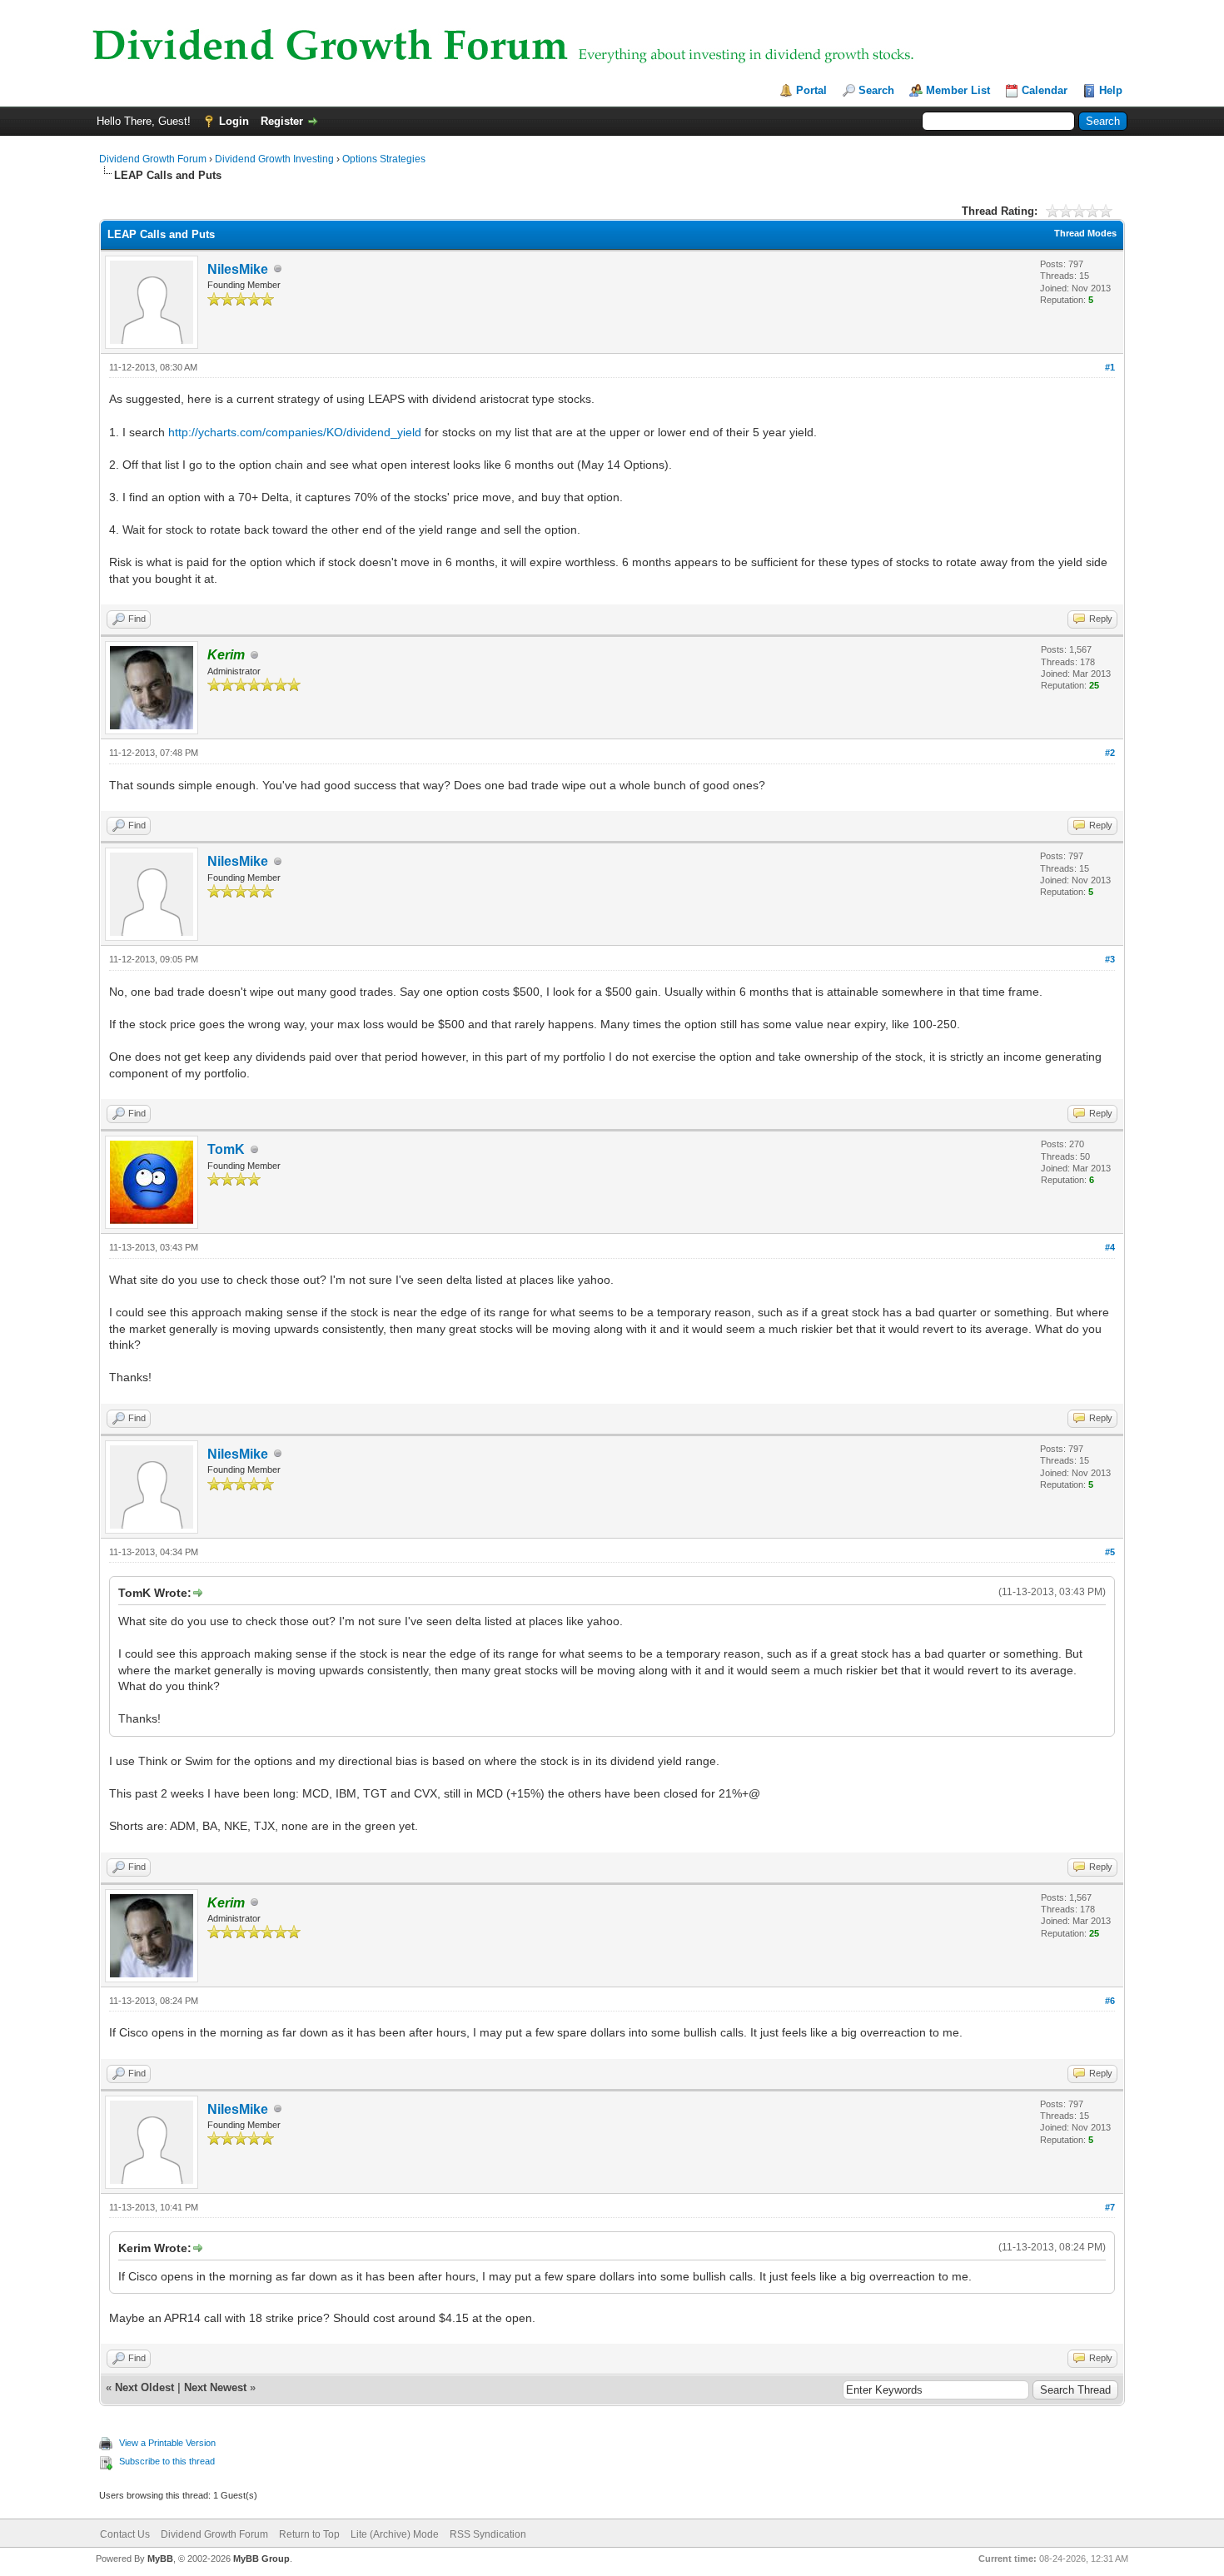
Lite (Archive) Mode (395, 2534)
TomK (226, 1149)
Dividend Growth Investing (274, 159)
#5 (1110, 1552)
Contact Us (125, 2534)
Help (1111, 90)
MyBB (160, 2559)
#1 (1110, 367)
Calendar (1045, 90)
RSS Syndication (488, 2534)
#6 (1110, 2001)
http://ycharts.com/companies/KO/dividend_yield (295, 432)
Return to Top (309, 2534)
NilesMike (238, 269)
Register (282, 121)
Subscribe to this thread (167, 2461)
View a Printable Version (167, 2443)
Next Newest (215, 2387)
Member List (958, 90)
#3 (1110, 959)
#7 (1110, 2207)
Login (234, 121)
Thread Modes (1085, 233)
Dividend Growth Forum (153, 159)
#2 (1110, 753)
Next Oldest (144, 2387)
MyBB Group (261, 2559)
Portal (811, 90)
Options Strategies (384, 159)
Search (876, 90)
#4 (1110, 1247)
